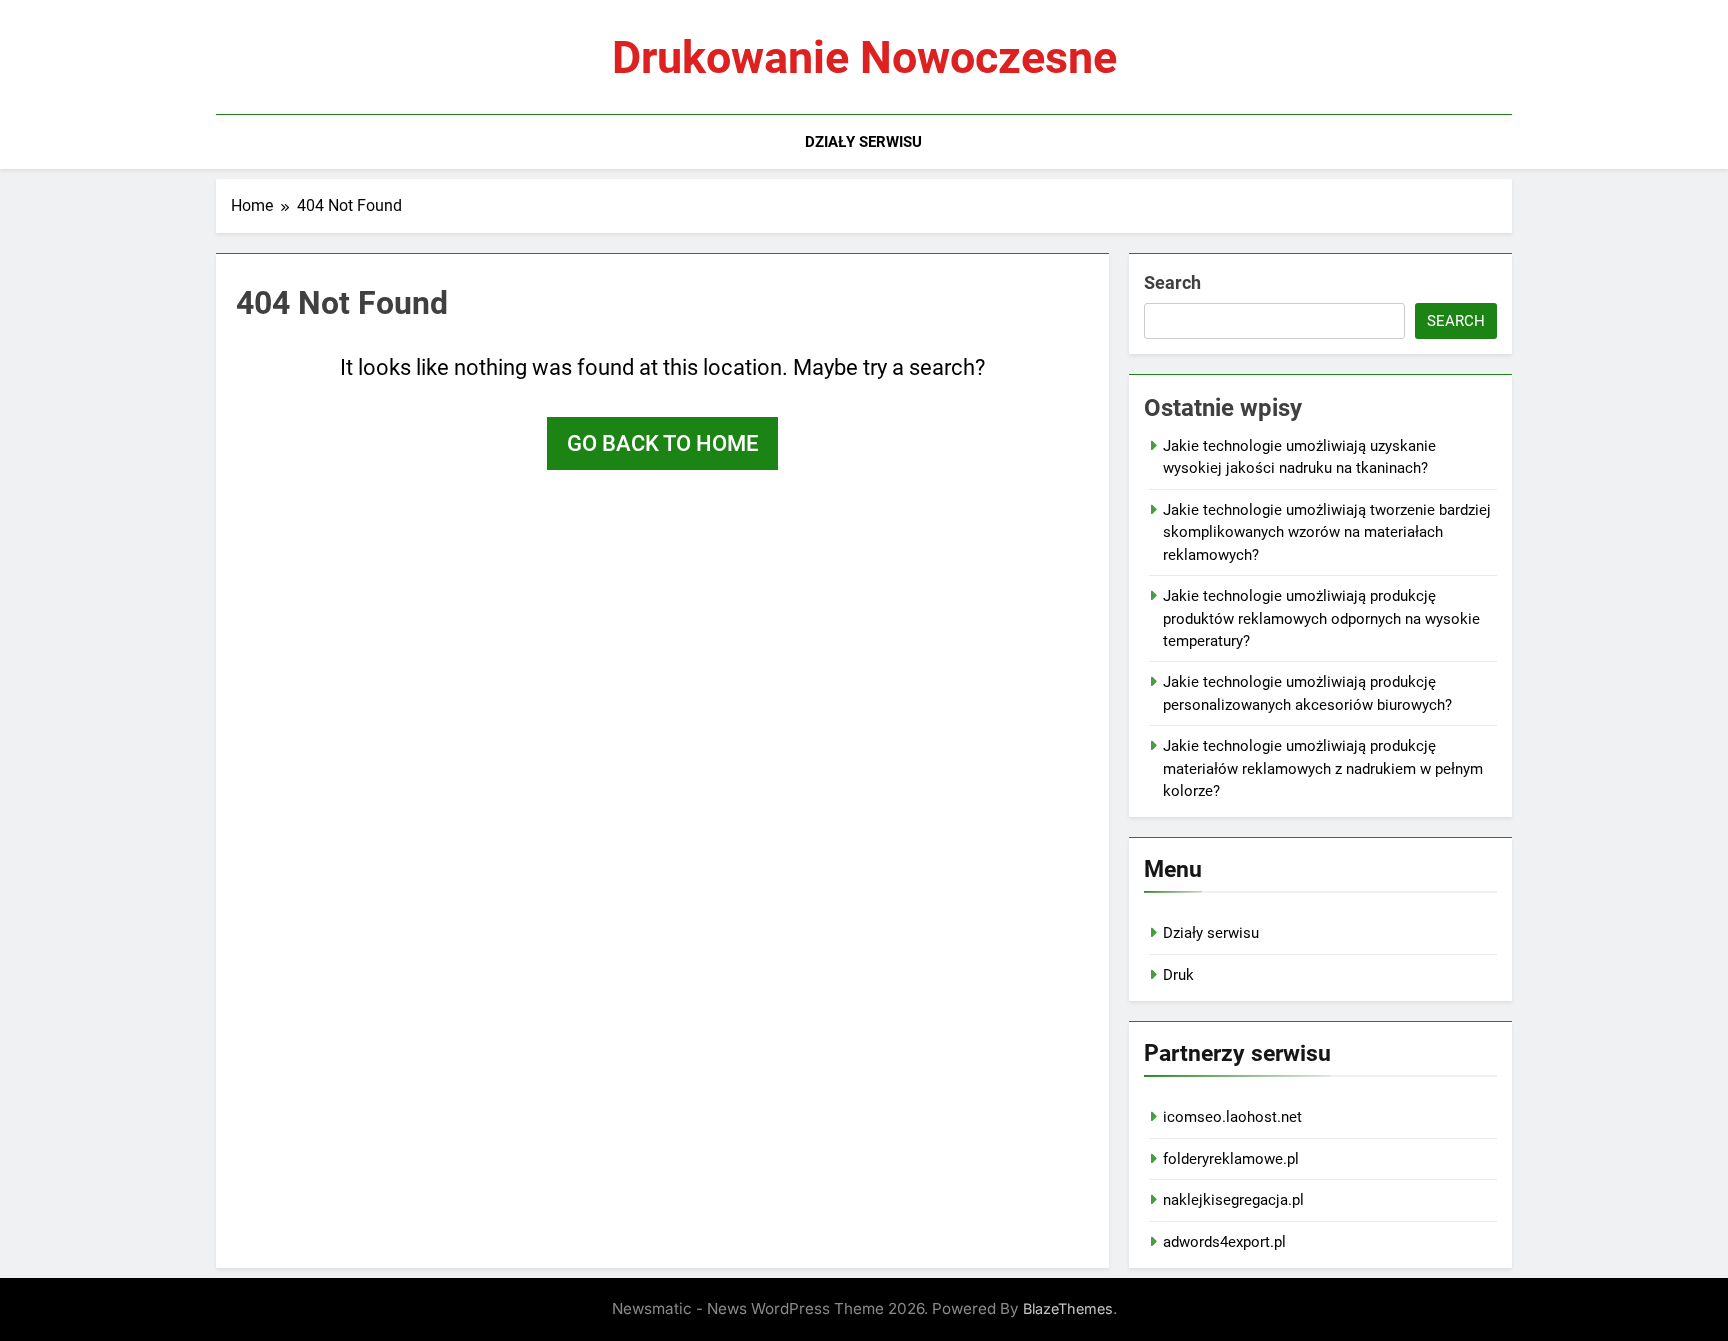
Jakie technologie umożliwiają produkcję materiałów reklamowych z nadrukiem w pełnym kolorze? (1323, 768)
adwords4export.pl (1224, 1242)
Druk (1178, 975)
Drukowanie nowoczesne (864, 57)
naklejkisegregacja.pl (1233, 1200)
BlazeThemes (1068, 1308)
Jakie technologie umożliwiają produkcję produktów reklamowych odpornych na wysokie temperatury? (1321, 618)
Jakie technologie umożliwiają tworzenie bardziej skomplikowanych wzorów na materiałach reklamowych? (1327, 532)
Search (1172, 282)
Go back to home (662, 443)
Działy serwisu (863, 142)
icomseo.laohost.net (1232, 1117)
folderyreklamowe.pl (1231, 1159)
